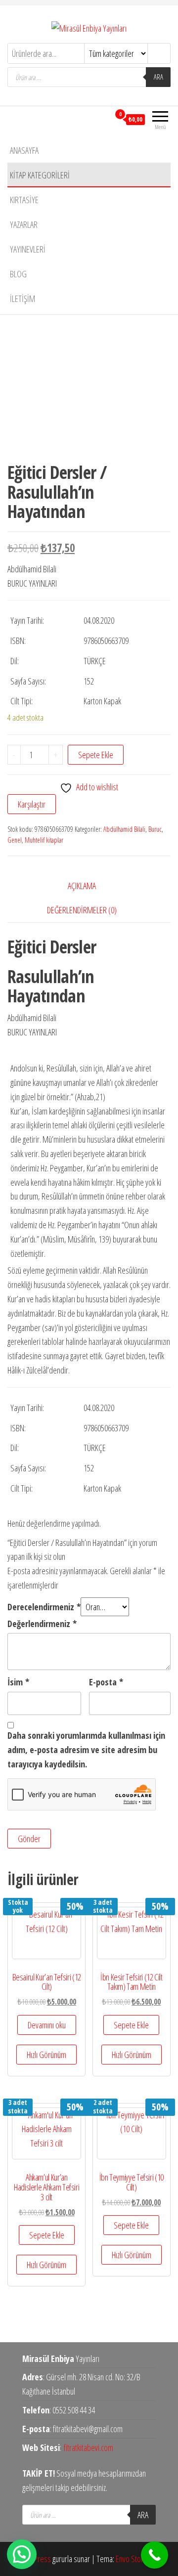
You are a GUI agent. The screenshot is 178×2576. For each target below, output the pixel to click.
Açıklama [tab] (82, 886)
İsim (18, 1682)
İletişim (22, 299)
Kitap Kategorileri (40, 175)
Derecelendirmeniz (44, 1607)
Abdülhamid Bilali (124, 829)
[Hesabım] (102, 119)
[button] (22, 2554)
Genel (15, 840)
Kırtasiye (24, 200)
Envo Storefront (138, 2559)
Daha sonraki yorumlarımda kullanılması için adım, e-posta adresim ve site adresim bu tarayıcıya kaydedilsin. (86, 1750)
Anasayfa (24, 150)
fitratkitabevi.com (89, 2447)
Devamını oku (47, 2025)
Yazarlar (24, 224)
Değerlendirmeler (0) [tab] (82, 910)
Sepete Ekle (96, 755)
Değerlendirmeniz (42, 1624)
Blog (18, 274)
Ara (158, 77)
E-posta (106, 1682)
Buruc (155, 829)
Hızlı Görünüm (46, 2055)
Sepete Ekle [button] (131, 2025)
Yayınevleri (28, 249)
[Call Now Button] (155, 2555)
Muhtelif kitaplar (44, 840)
